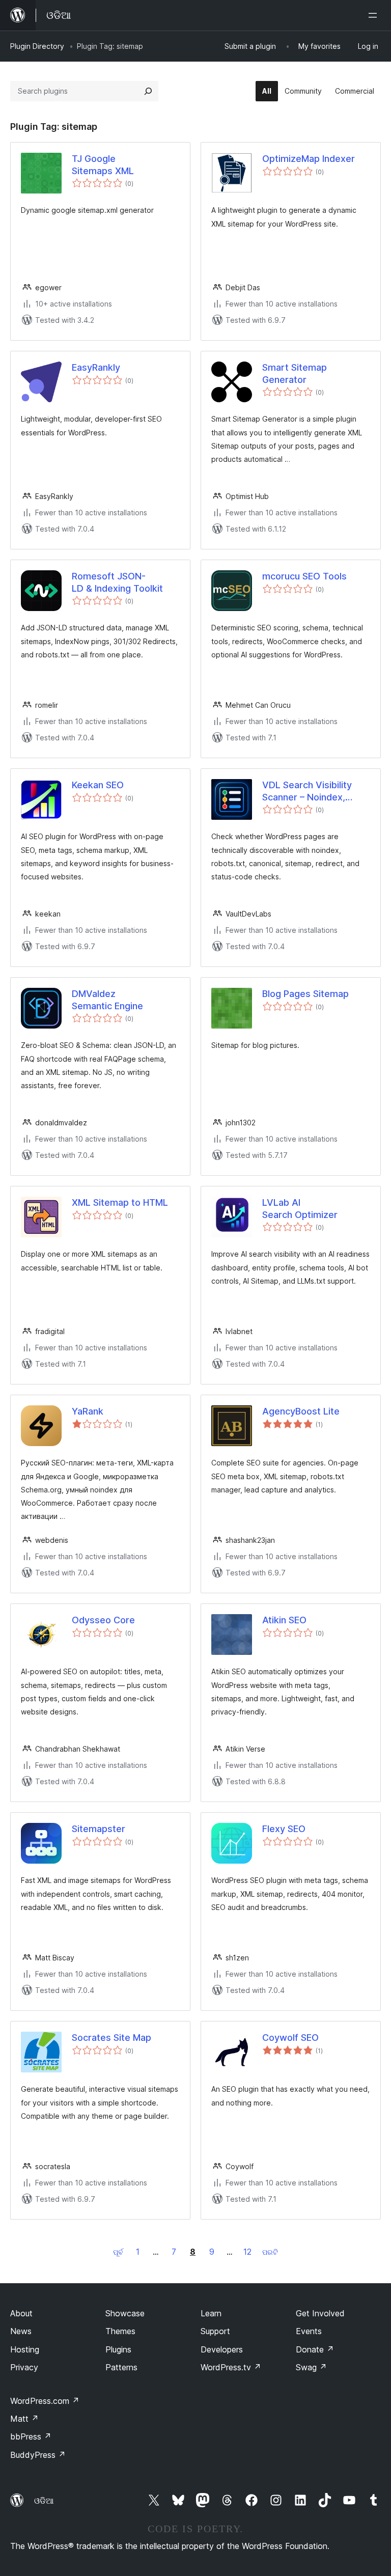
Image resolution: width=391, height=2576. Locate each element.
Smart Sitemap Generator (295, 373)
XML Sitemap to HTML (120, 1202)
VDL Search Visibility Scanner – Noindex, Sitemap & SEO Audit (307, 791)
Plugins (118, 2349)
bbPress (31, 2436)
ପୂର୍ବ (118, 2252)
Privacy (24, 2367)
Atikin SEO (284, 1620)
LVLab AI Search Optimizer (300, 1208)
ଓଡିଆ (44, 2501)
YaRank (88, 1411)
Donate (315, 2349)
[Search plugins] (148, 91)
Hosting (25, 2349)
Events (309, 2331)
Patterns (121, 2367)
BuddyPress (38, 2455)
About (21, 2313)
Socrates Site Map (111, 2038)
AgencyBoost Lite (301, 1411)
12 (247, 2252)
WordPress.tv (231, 2367)
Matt (24, 2419)
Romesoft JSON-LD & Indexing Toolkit (117, 582)
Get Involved (320, 2313)
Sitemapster (99, 1829)
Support (215, 2331)
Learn (211, 2313)
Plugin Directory (37, 46)
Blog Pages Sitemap (305, 994)
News (21, 2331)
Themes (120, 2331)
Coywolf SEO (290, 2038)
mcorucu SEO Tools (304, 576)
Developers (222, 2349)
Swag (311, 2367)
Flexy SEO (284, 1829)
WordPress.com (45, 2401)
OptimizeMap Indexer (309, 159)
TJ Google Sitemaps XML (103, 164)
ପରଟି (270, 2252)
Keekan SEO (98, 785)
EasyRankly (96, 367)
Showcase (125, 2313)
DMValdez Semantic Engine (107, 1000)
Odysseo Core (103, 1620)
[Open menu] (375, 15)
